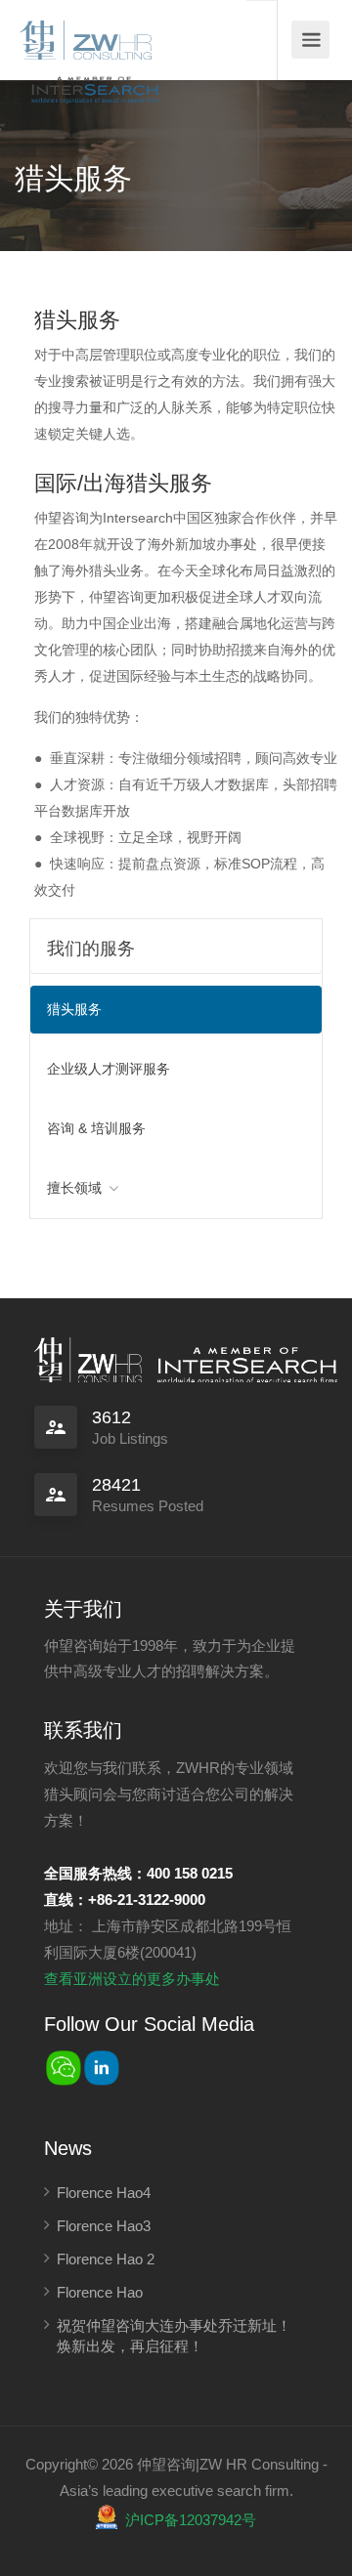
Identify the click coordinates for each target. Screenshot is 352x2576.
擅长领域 (74, 1188)
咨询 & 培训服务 (96, 1128)
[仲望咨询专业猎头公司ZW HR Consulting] (86, 34)
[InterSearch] (93, 76)
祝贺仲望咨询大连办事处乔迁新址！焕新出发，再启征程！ (174, 2336)
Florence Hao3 (104, 2226)
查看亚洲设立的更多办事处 (132, 1979)
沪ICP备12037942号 (191, 2520)
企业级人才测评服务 (109, 1069)
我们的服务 (91, 949)
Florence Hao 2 (106, 2259)
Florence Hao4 (104, 2193)
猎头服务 (74, 1009)
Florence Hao (100, 2292)
